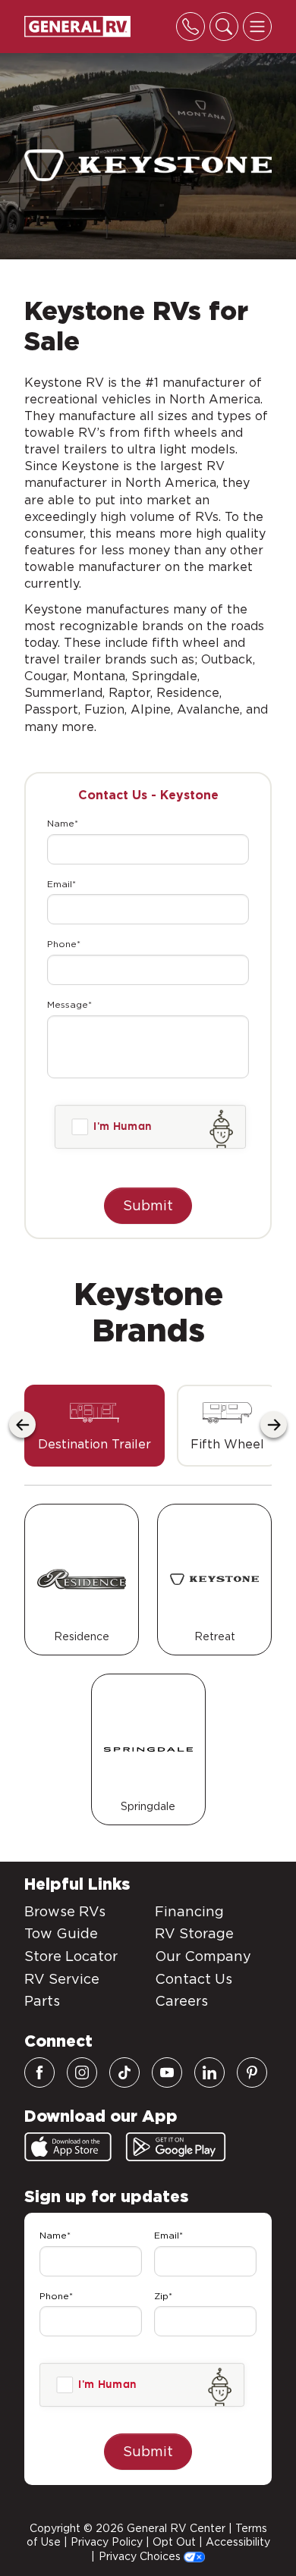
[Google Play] (176, 2147)
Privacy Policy (107, 2542)
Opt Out (174, 2542)
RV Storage (194, 1933)
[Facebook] (39, 2072)
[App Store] (68, 2147)
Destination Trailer (94, 1444)
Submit (148, 1205)
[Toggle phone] (191, 27)
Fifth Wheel (227, 1444)
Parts (42, 2001)
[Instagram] (82, 2072)
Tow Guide (61, 1933)
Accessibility (238, 2542)
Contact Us (194, 1979)
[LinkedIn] (209, 2072)
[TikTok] (124, 2072)
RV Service (62, 1979)
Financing (189, 1911)
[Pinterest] (252, 2072)
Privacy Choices (141, 2556)
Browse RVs (65, 1911)
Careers (181, 2001)
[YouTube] (167, 2072)
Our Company (203, 1956)
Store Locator (71, 1956)
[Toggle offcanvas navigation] (257, 27)
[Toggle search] (224, 27)
